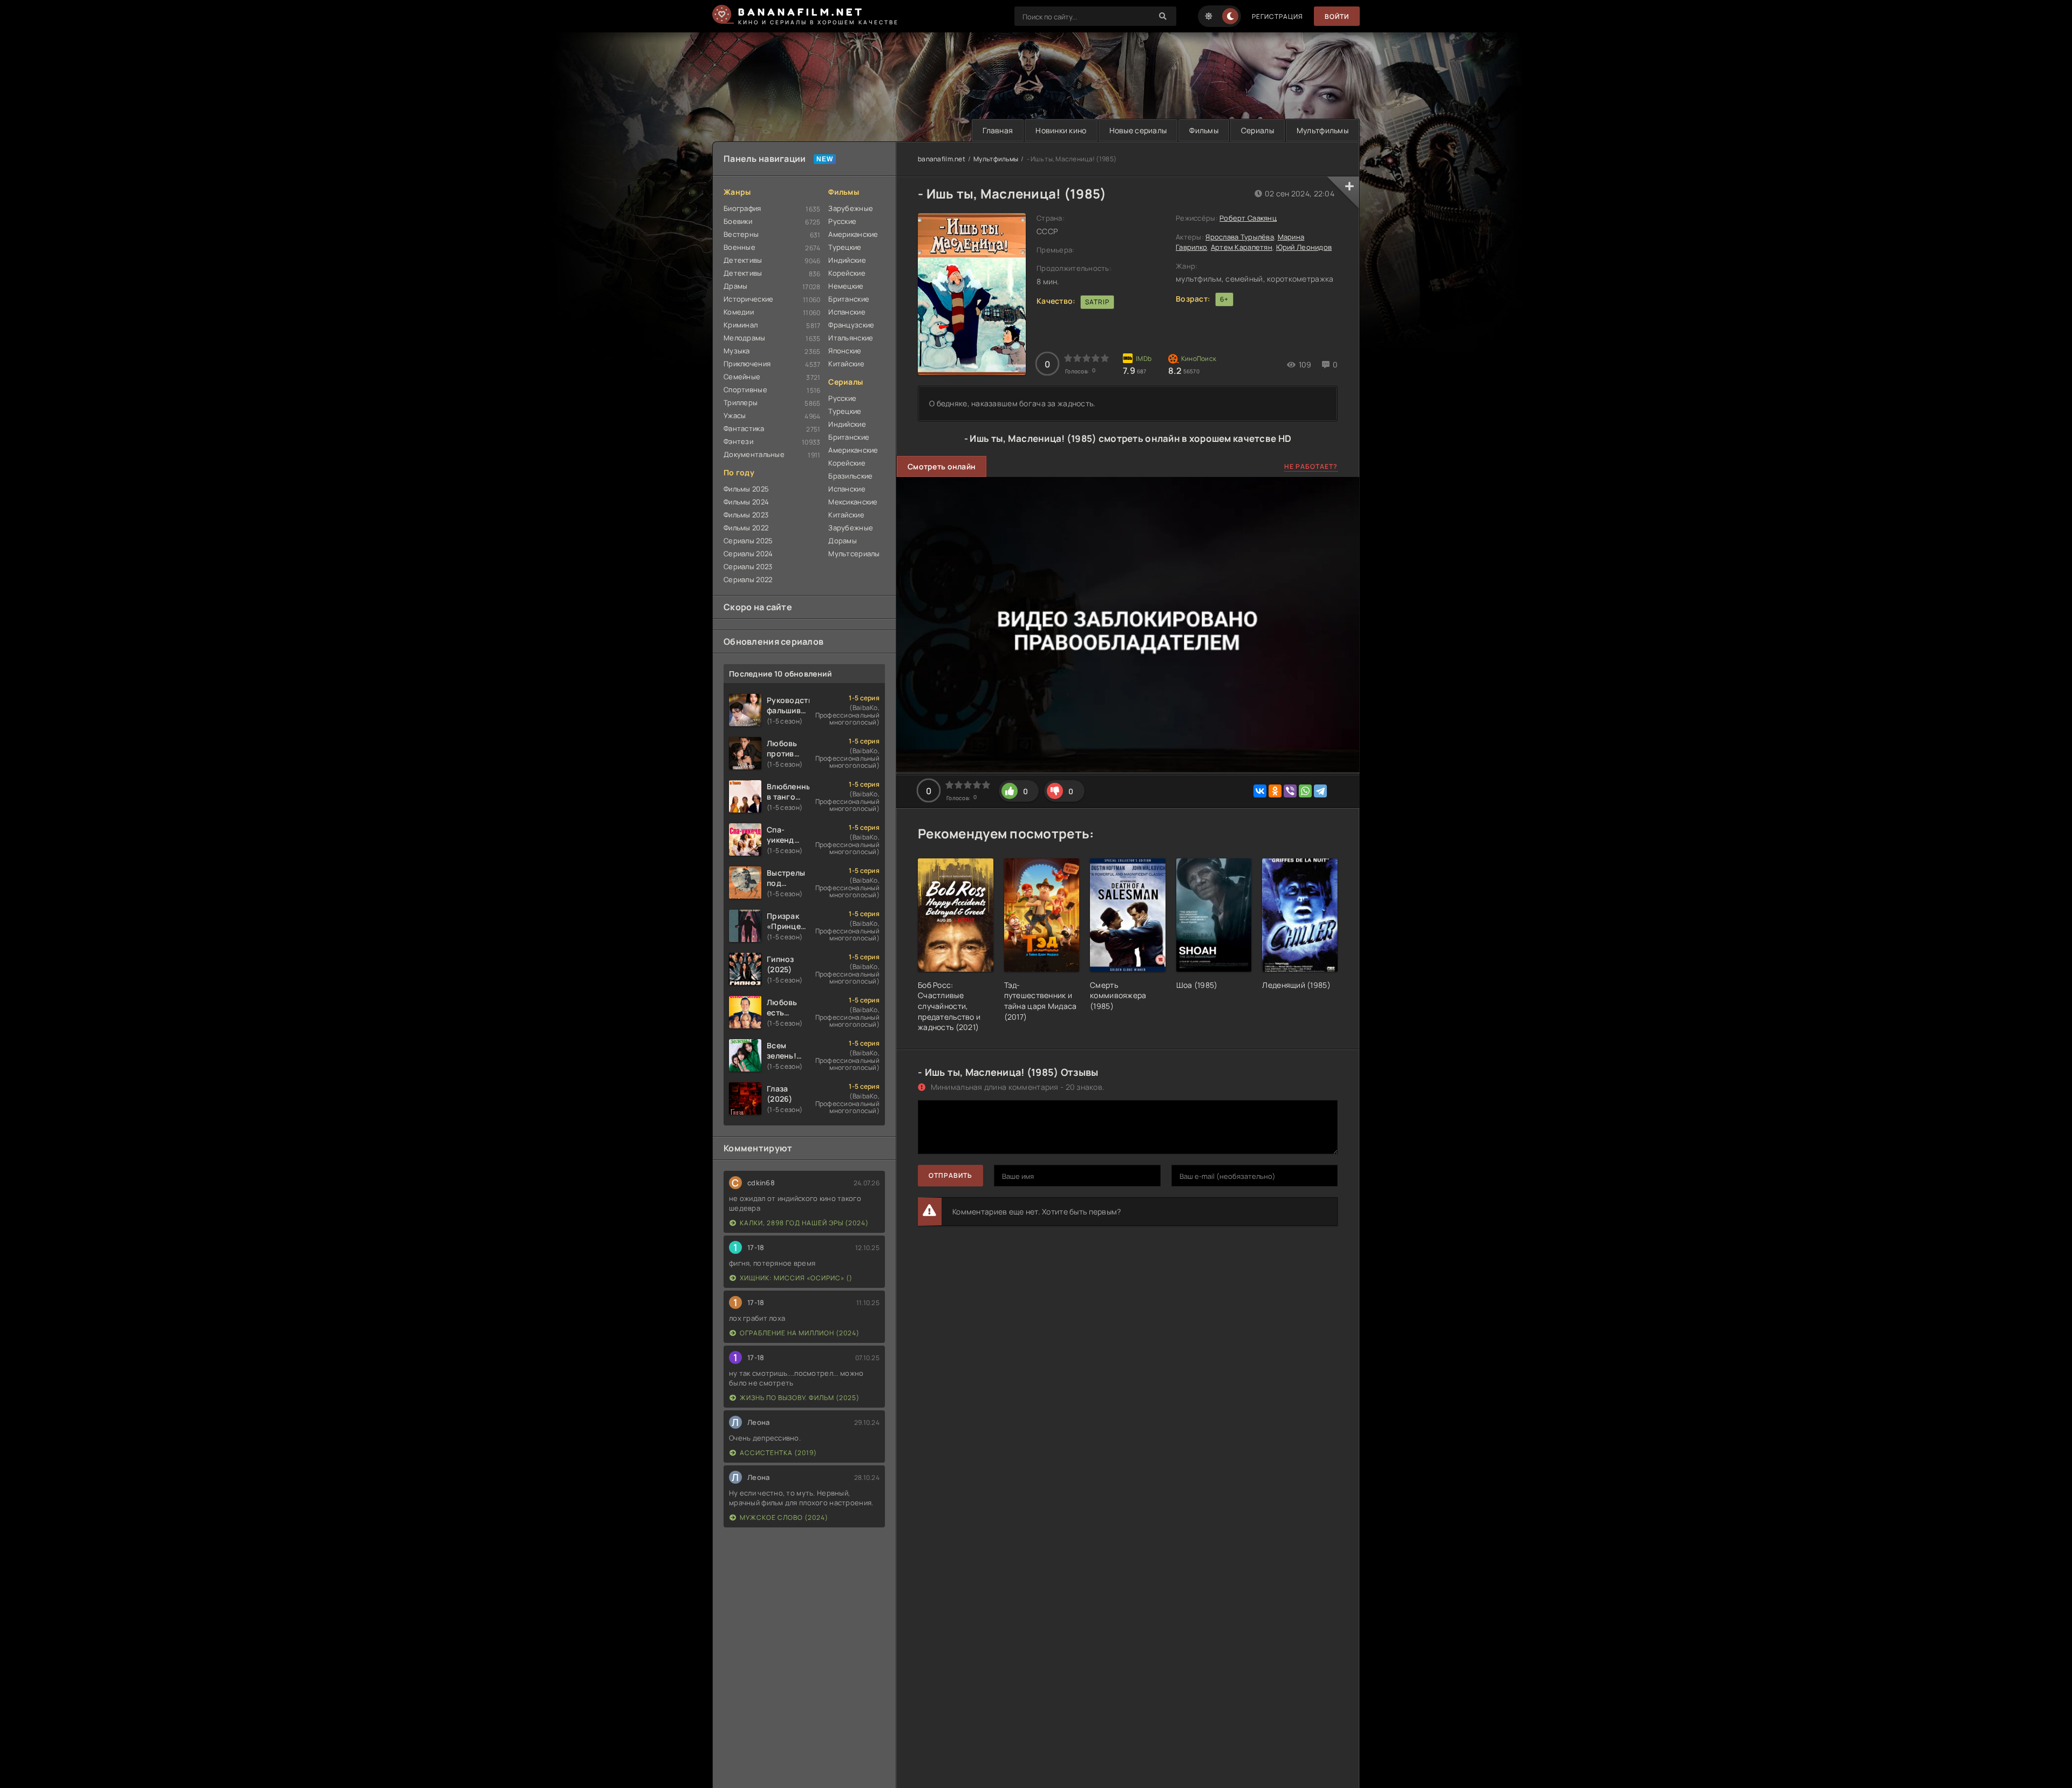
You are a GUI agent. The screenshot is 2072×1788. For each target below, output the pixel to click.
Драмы (735, 286)
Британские (849, 299)
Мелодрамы (745, 338)
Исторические (748, 299)
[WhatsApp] (1305, 791)
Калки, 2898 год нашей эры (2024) (804, 1223)
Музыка (737, 351)
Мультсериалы (854, 554)
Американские (853, 234)
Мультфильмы (1323, 130)
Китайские (846, 364)
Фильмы (1204, 130)
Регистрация (1277, 16)
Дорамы (843, 541)
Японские (845, 351)
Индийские (847, 260)
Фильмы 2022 (746, 528)
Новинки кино (1061, 130)
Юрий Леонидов (1304, 247)
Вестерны (741, 234)
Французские (851, 325)
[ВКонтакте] (1260, 791)
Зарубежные (851, 208)
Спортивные (745, 390)
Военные (739, 247)
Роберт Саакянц (1248, 218)
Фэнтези (738, 441)
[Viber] (1290, 791)
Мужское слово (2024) (784, 1517)
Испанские (847, 312)
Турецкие (845, 247)
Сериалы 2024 (748, 554)
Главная (998, 130)
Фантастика (744, 428)
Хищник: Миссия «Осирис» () (796, 1278)
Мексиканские (853, 502)
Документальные (754, 454)
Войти (1337, 16)
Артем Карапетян (1242, 247)
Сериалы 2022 (748, 579)
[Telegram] (1320, 791)
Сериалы (1257, 130)
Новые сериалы (1138, 130)
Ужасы (735, 415)
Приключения (747, 364)
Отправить (950, 1175)
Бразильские (850, 476)
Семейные (742, 377)
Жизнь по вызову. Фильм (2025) (800, 1398)
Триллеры (741, 402)
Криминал (741, 325)
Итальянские (851, 338)
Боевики (738, 221)
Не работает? (1311, 466)
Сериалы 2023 (748, 567)
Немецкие (846, 286)
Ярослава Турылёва (1240, 237)
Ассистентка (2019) (778, 1453)
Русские (842, 221)
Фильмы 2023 (746, 515)
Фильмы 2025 (746, 489)
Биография (742, 208)
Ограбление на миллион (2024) (800, 1333)
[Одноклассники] (1275, 791)
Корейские (847, 273)
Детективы (743, 260)
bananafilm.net (942, 159)
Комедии (739, 312)
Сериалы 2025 (748, 541)
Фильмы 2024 (746, 502)
